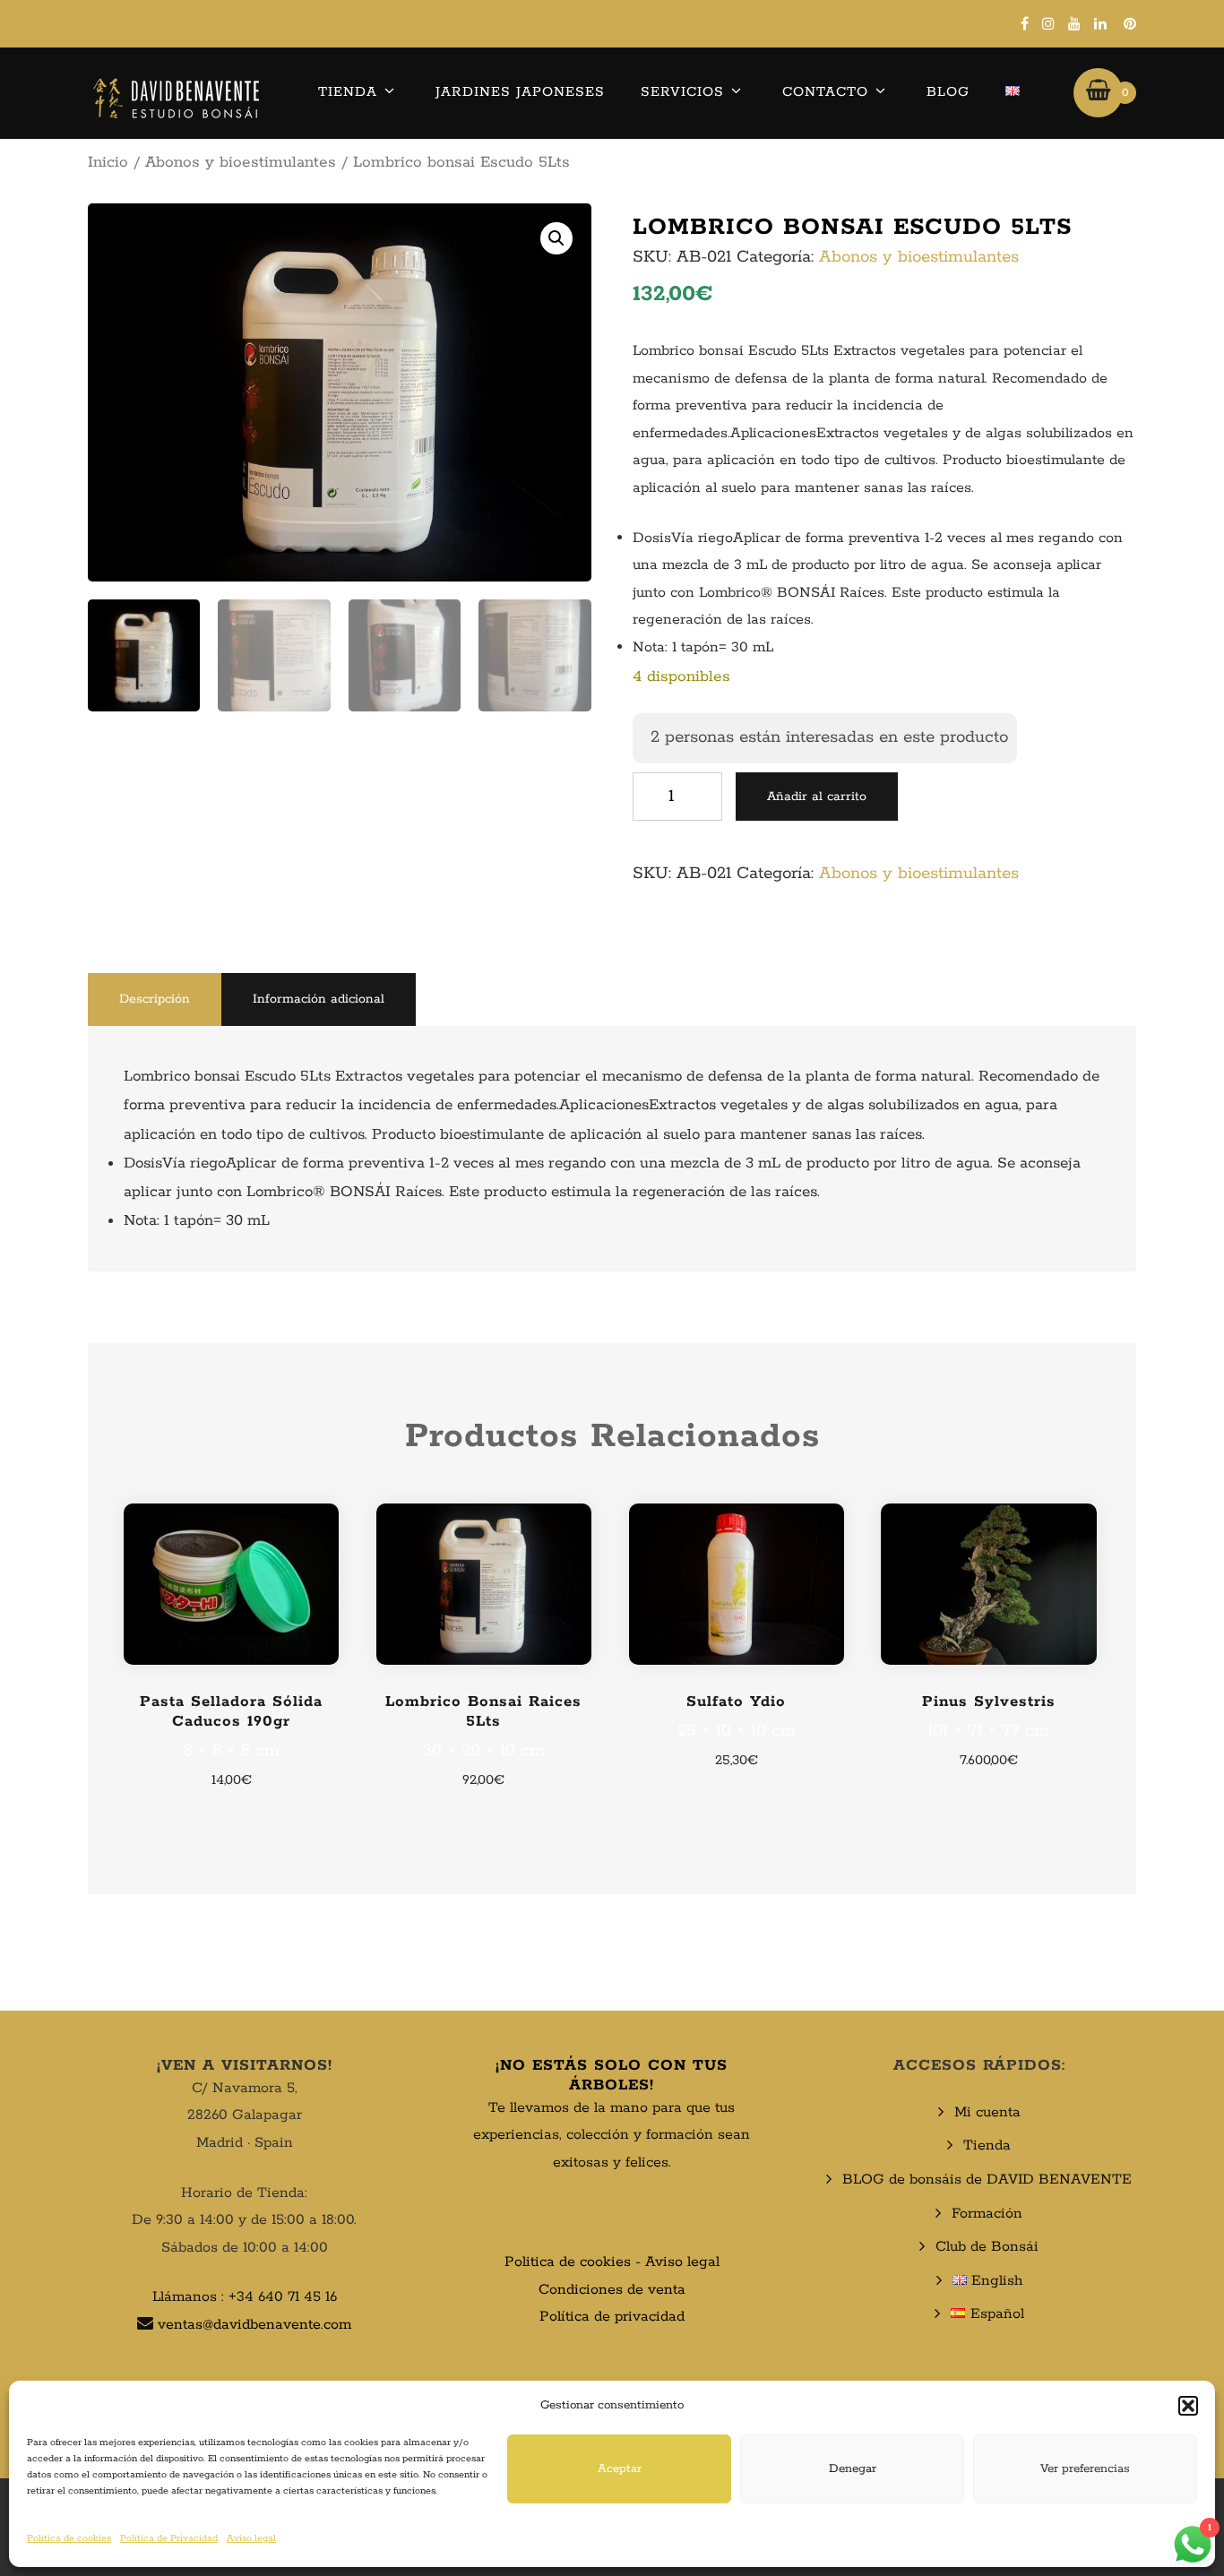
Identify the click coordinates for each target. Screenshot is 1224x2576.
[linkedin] (1100, 23)
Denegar (853, 2469)
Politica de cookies (568, 2262)
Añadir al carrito (817, 797)
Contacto (825, 92)
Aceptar (620, 2469)
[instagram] (1048, 23)
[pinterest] (1130, 23)
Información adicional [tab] (319, 999)
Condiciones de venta (612, 2290)
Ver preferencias (1085, 2469)
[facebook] (1025, 23)
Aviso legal (251, 2538)
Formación (987, 2214)
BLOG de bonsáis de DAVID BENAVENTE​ (987, 2180)
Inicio (108, 162)
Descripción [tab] (155, 999)
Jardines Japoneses (520, 92)
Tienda (348, 92)
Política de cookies (69, 2538)
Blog (948, 92)
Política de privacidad (612, 2317)
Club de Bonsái (987, 2247)
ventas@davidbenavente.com (254, 2325)
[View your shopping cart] (1098, 92)
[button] (1188, 2406)
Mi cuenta (987, 2112)
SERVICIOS (682, 92)
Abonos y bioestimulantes (241, 162)
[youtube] (1074, 23)
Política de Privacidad (169, 2538)
